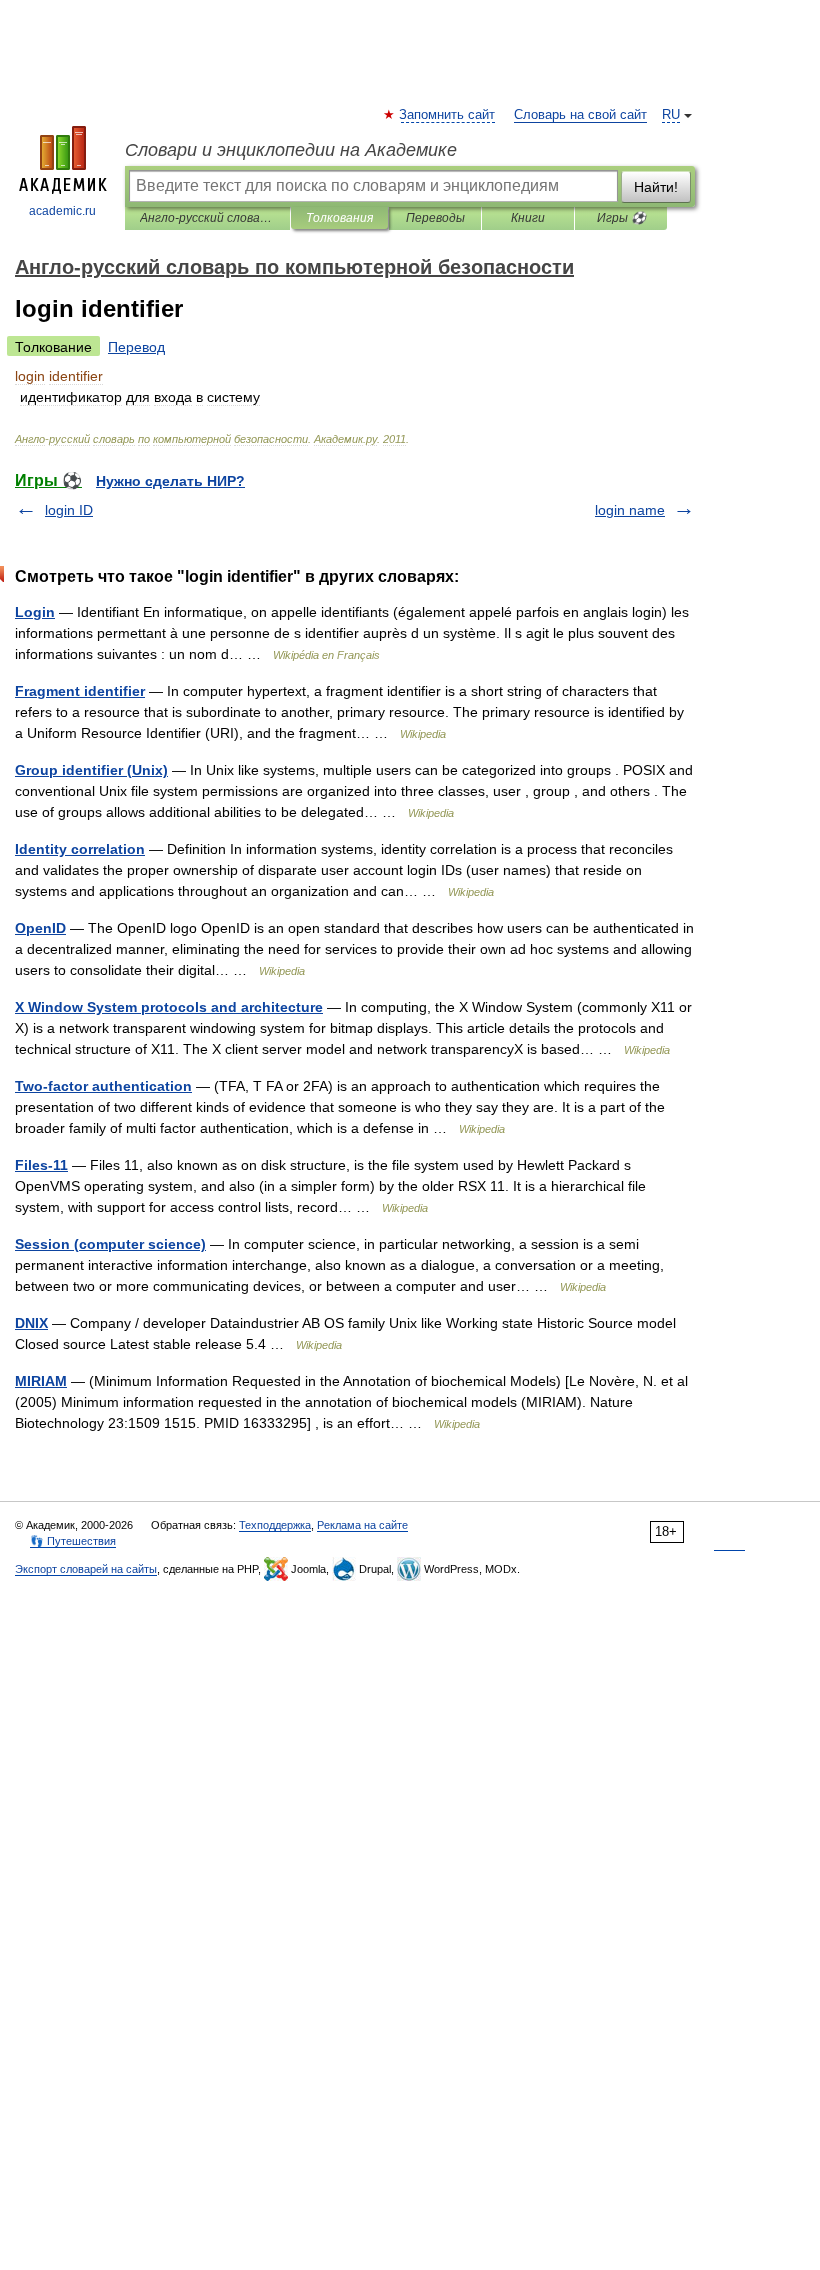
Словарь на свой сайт (580, 115)
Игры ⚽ (621, 218)
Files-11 (41, 1165)
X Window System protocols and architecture (169, 1007)
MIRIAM (41, 1381)
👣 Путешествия (73, 1541)
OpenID (40, 928)
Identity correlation (80, 849)
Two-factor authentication (103, 1086)
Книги (528, 218)
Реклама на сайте (362, 1525)
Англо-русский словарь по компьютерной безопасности (207, 218)
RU (671, 115)
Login (35, 612)
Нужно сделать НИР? (170, 481)
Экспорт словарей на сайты (86, 1569)
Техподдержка (275, 1525)
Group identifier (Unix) (91, 770)
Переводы (435, 218)
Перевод (136, 347)
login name (630, 510)
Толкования (339, 218)
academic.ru (62, 211)
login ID (69, 510)
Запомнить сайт (448, 115)
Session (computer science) (110, 1244)
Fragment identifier (80, 691)
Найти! (656, 187)
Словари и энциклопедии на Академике (291, 150)
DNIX (31, 1323)
